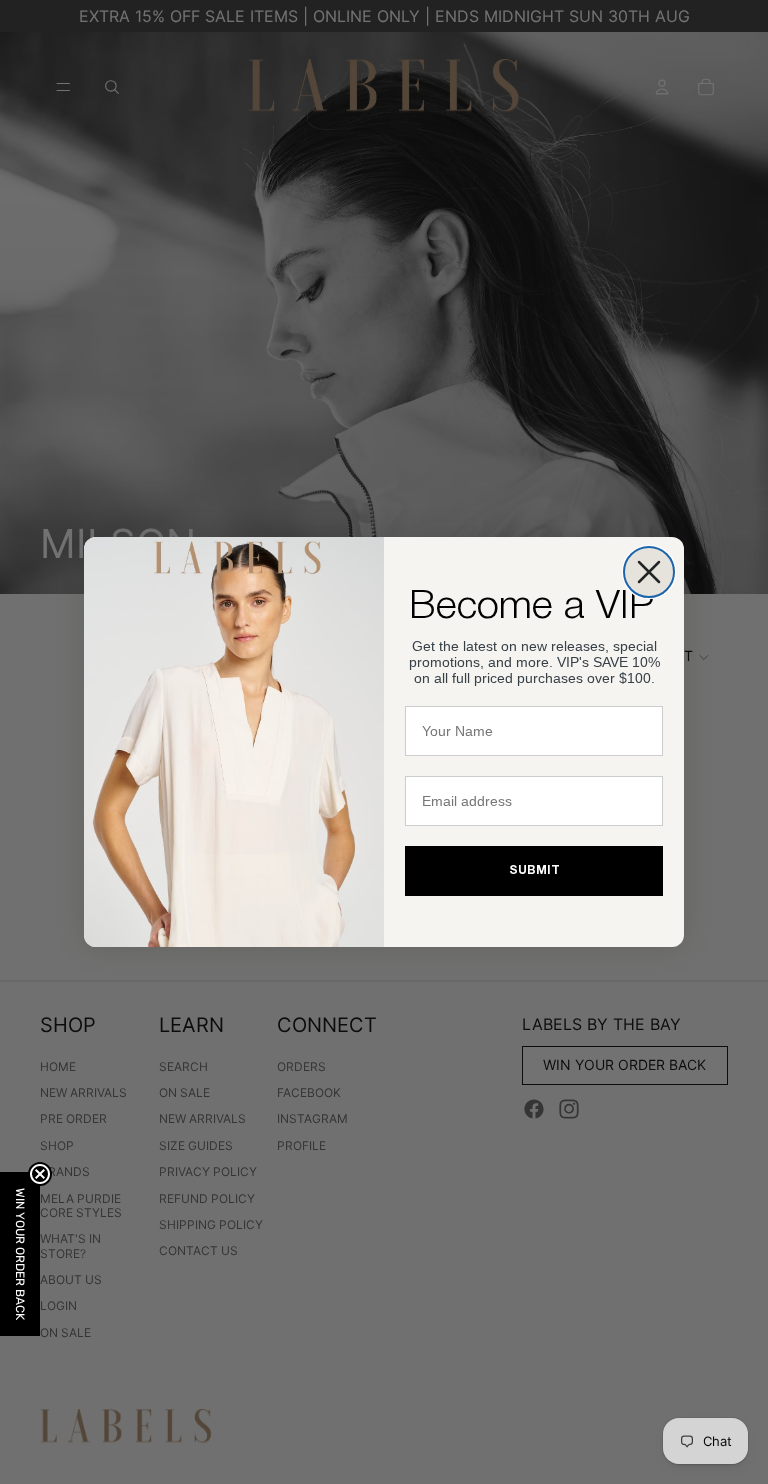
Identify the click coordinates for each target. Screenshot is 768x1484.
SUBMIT (534, 870)
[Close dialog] (649, 572)
